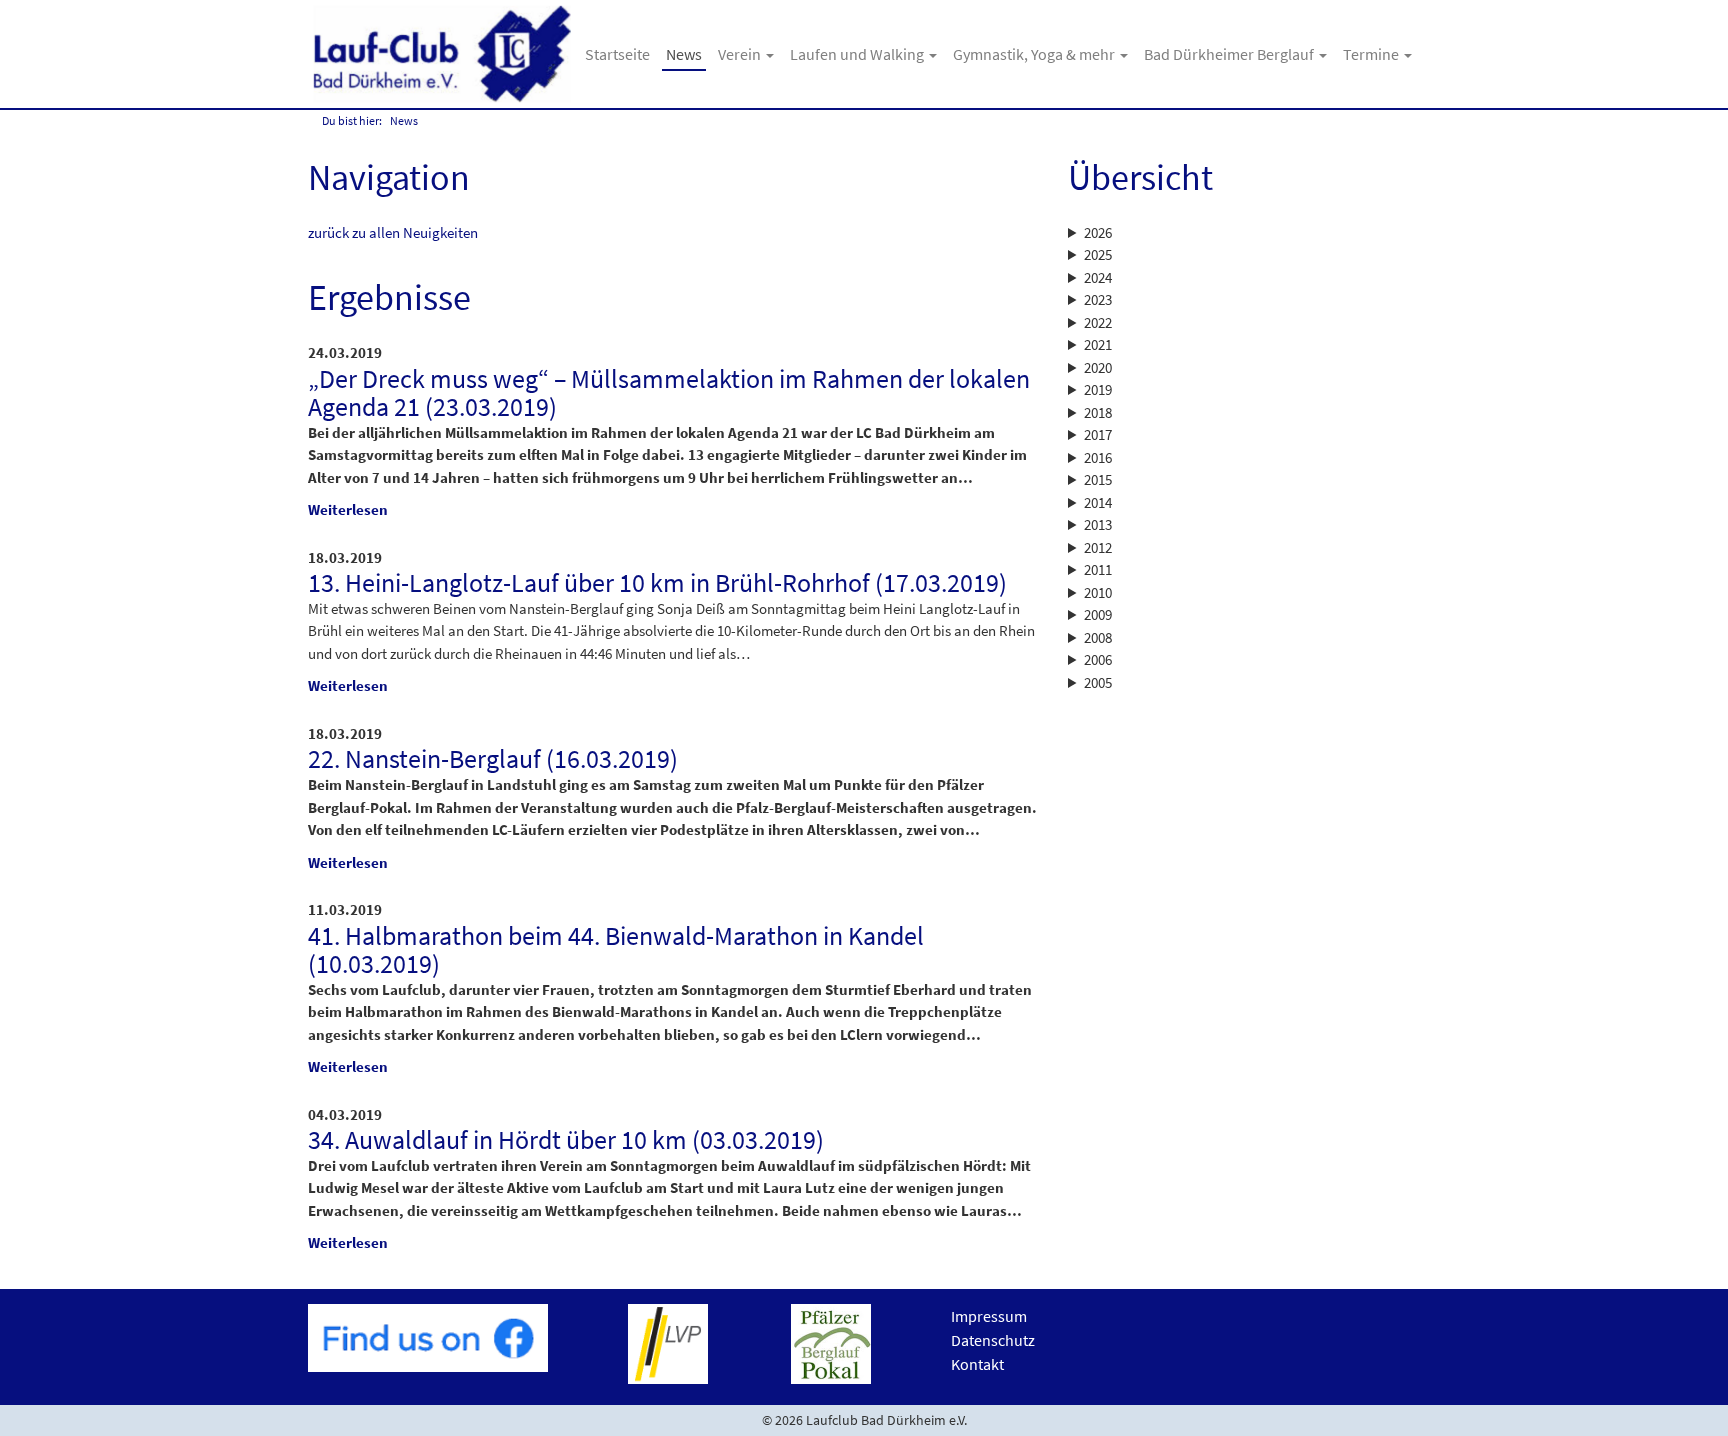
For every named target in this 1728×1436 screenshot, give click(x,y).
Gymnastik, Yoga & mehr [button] (1035, 54)
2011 (1098, 569)
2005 (1098, 682)
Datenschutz (993, 1340)
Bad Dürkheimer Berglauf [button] (1230, 54)
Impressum (989, 1316)
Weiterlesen (348, 509)
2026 (1098, 232)
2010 (1098, 592)
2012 (1098, 547)
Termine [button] (1372, 54)
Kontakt (977, 1364)
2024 (1098, 277)
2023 (1098, 299)
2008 (1098, 637)
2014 (1098, 502)
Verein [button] (741, 54)
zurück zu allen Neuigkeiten (393, 232)
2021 (1098, 344)
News (684, 54)
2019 (1098, 389)
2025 (1098, 254)
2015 (1098, 479)
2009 (1098, 614)
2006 (1098, 659)
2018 (1098, 412)
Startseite (617, 54)
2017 (1098, 434)
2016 (1098, 457)
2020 (1098, 367)
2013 (1098, 524)
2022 (1098, 322)
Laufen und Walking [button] (858, 54)
